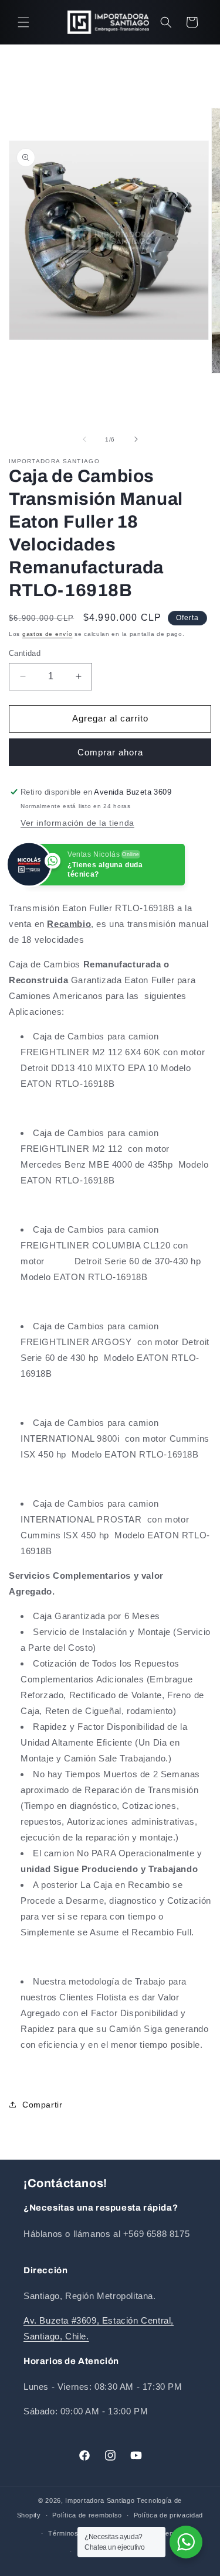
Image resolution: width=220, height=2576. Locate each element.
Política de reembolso (87, 2515)
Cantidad (25, 653)
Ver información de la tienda (77, 823)
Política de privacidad (168, 2515)
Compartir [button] (42, 2105)
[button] (23, 22)
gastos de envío (48, 634)
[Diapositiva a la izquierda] (84, 439)
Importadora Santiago (100, 2500)
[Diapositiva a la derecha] (136, 439)
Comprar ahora (110, 752)
